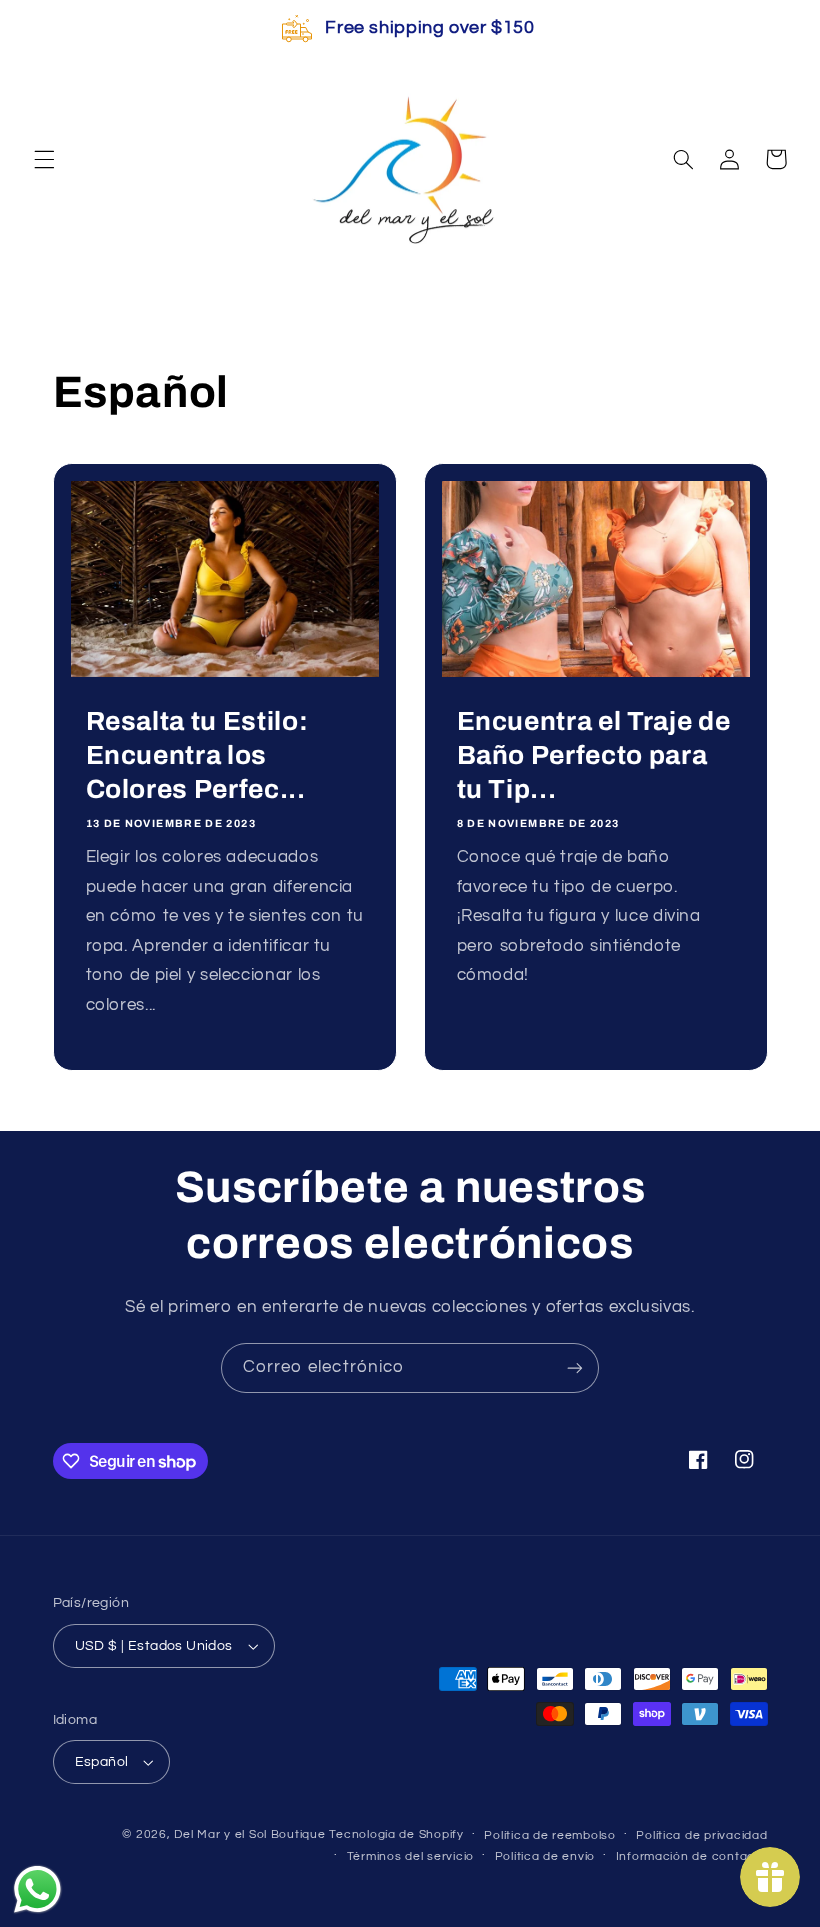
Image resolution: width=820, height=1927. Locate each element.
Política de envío (545, 1856)
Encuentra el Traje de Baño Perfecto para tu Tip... (594, 755)
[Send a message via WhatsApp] (37, 1889)
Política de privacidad (701, 1835)
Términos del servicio (410, 1856)
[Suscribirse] (575, 1367)
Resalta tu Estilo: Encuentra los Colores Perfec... (196, 755)
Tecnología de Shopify (396, 1834)
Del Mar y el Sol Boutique (249, 1834)
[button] (44, 159)
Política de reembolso (549, 1835)
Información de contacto (692, 1856)
